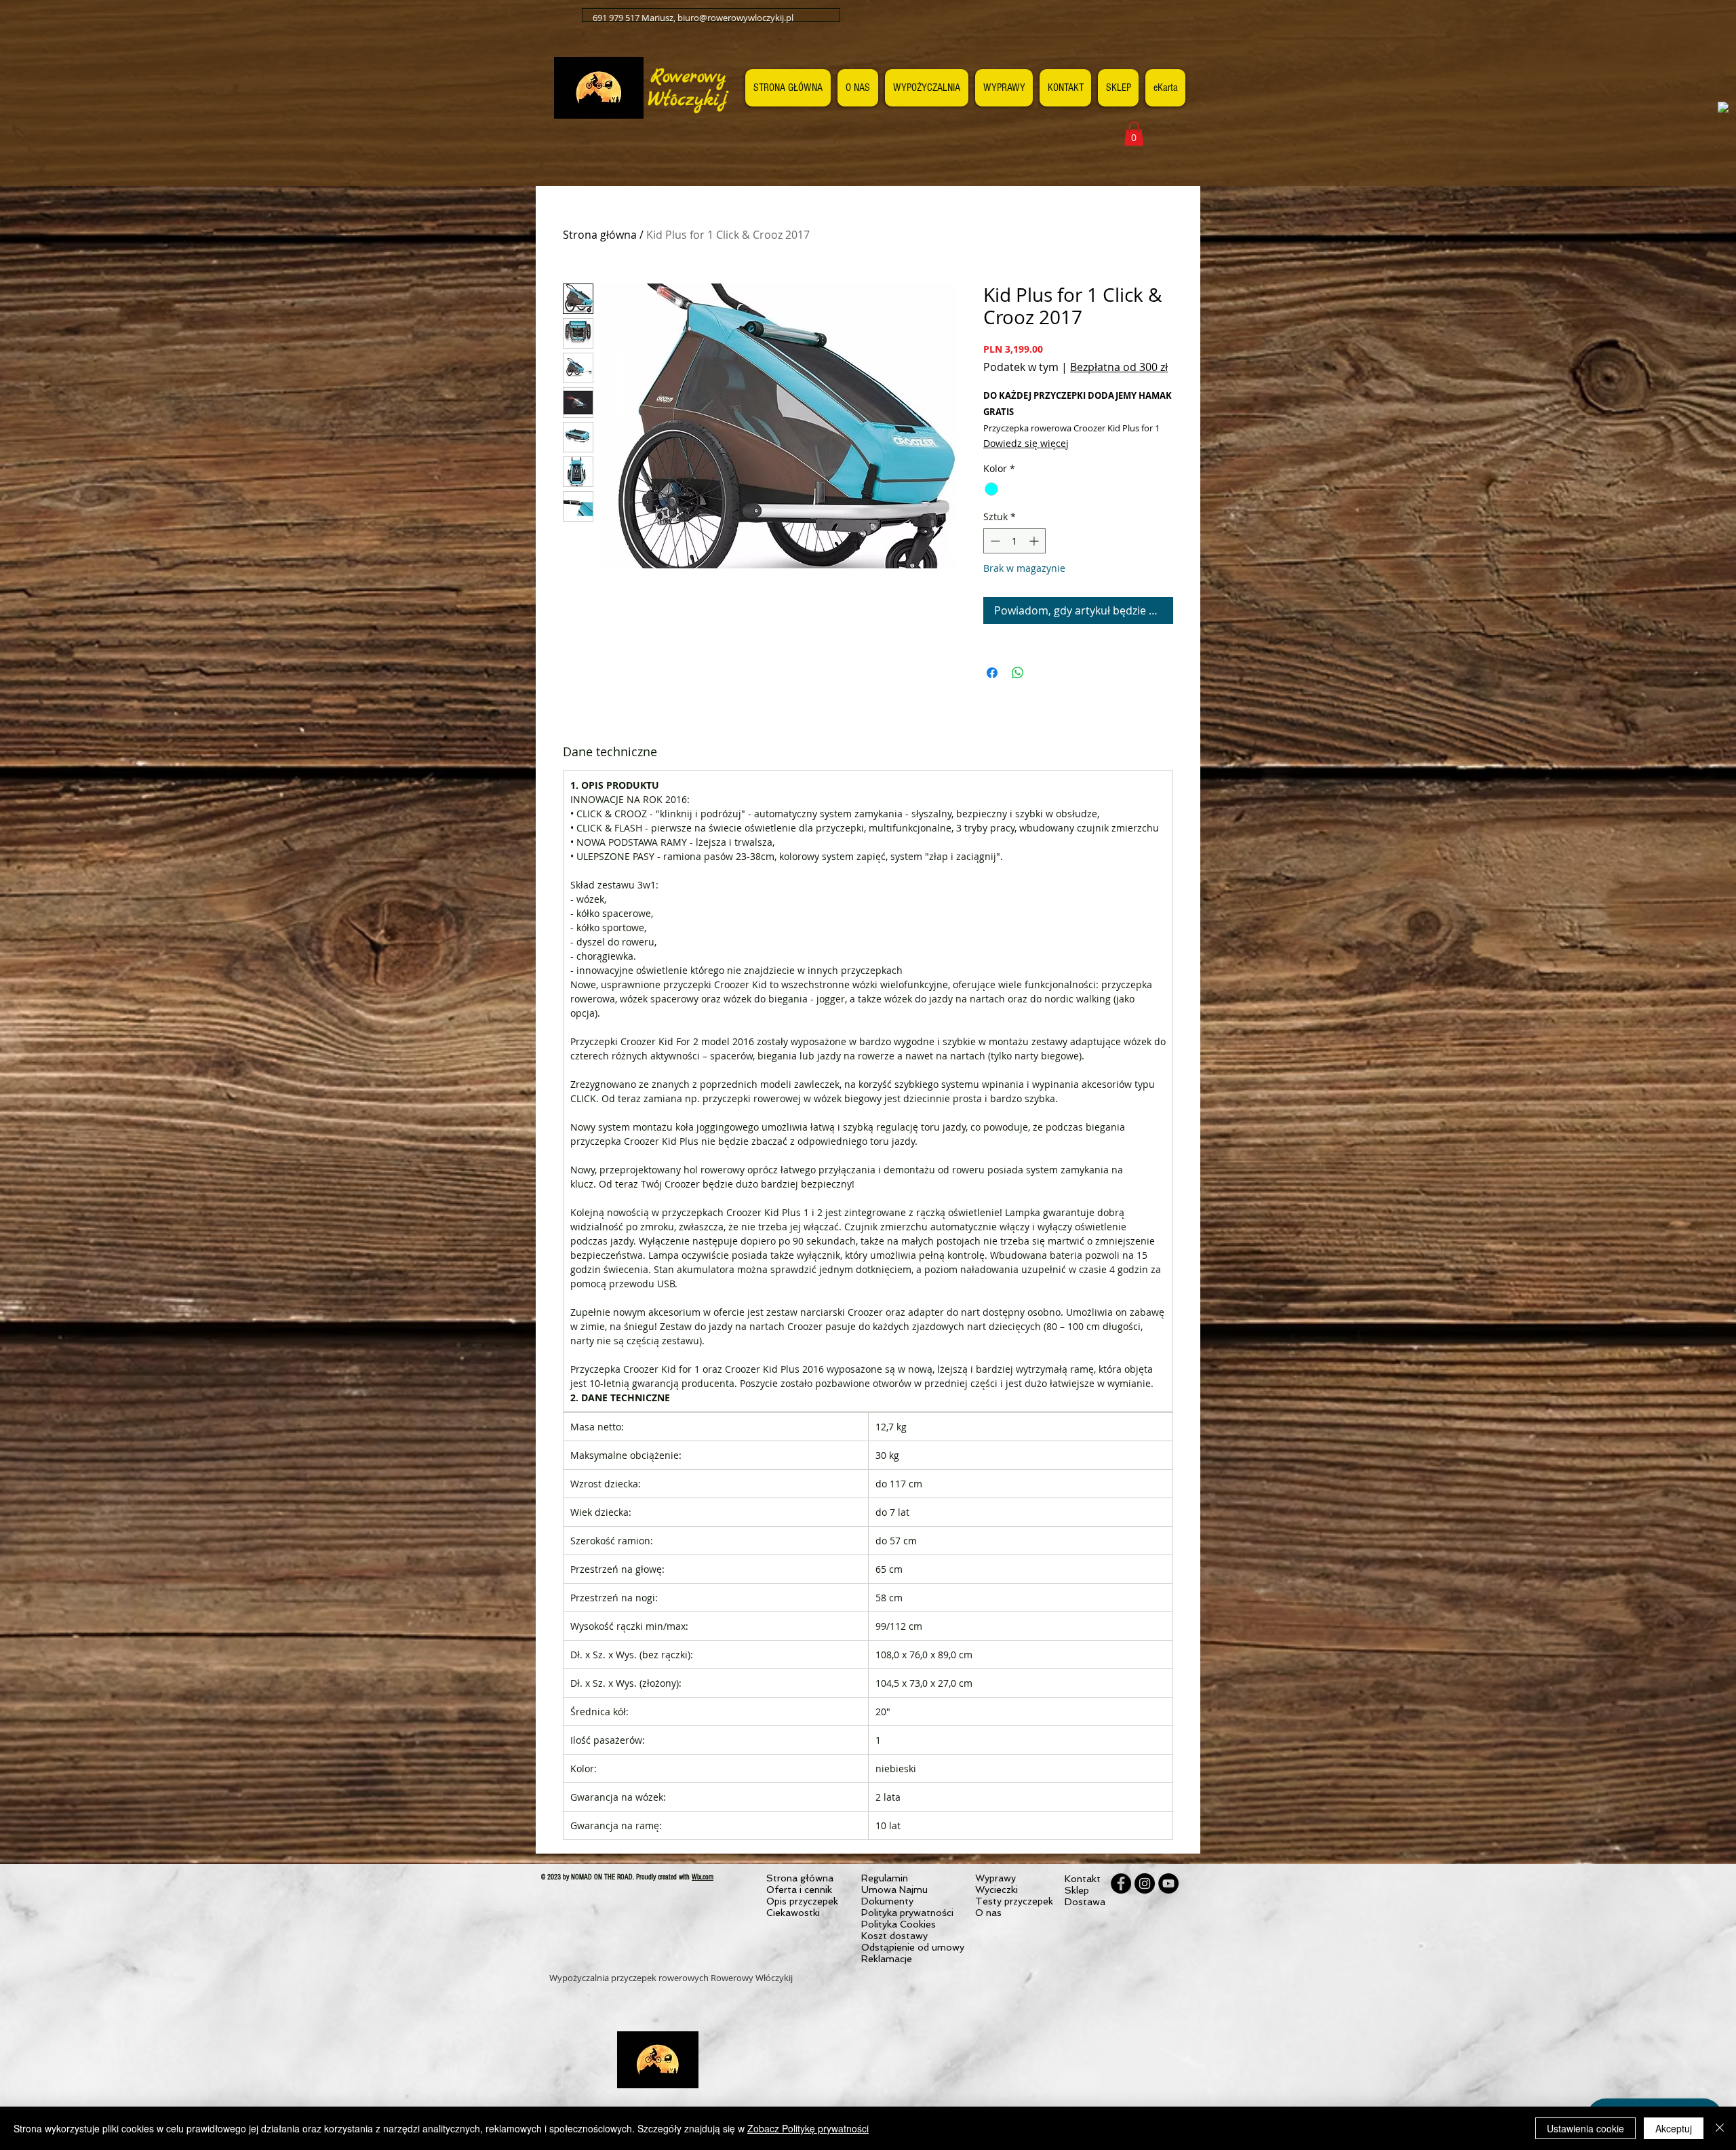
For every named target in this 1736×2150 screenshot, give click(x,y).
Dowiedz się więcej (1026, 443)
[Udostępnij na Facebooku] (992, 673)
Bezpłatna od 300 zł (1119, 367)
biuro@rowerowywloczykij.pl (735, 18)
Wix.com (703, 1877)
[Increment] (1035, 541)
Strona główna (600, 235)
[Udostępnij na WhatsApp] (1018, 673)
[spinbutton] (1014, 541)
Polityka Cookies (899, 1924)
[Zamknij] (1720, 2128)
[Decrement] (994, 541)
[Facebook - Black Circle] (1121, 1883)
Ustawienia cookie (1585, 2128)
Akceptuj (1674, 2128)
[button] (1134, 134)
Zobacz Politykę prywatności (808, 2128)
